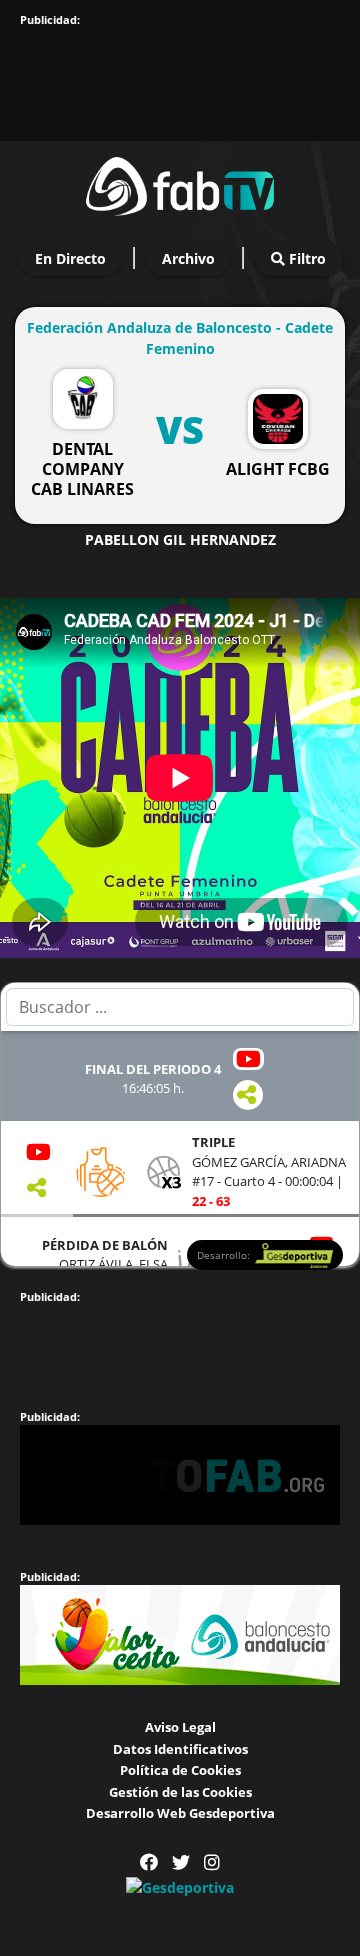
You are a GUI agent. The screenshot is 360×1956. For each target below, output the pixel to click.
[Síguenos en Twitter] (181, 1862)
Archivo (188, 258)
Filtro (305, 258)
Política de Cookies (180, 1770)
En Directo (70, 258)
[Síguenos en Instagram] (212, 1862)
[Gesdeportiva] (180, 1886)
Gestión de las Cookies (180, 1792)
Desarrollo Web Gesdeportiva (180, 1813)
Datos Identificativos (180, 1749)
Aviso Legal (180, 1727)
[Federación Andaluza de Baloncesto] (180, 182)
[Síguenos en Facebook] (149, 1862)
